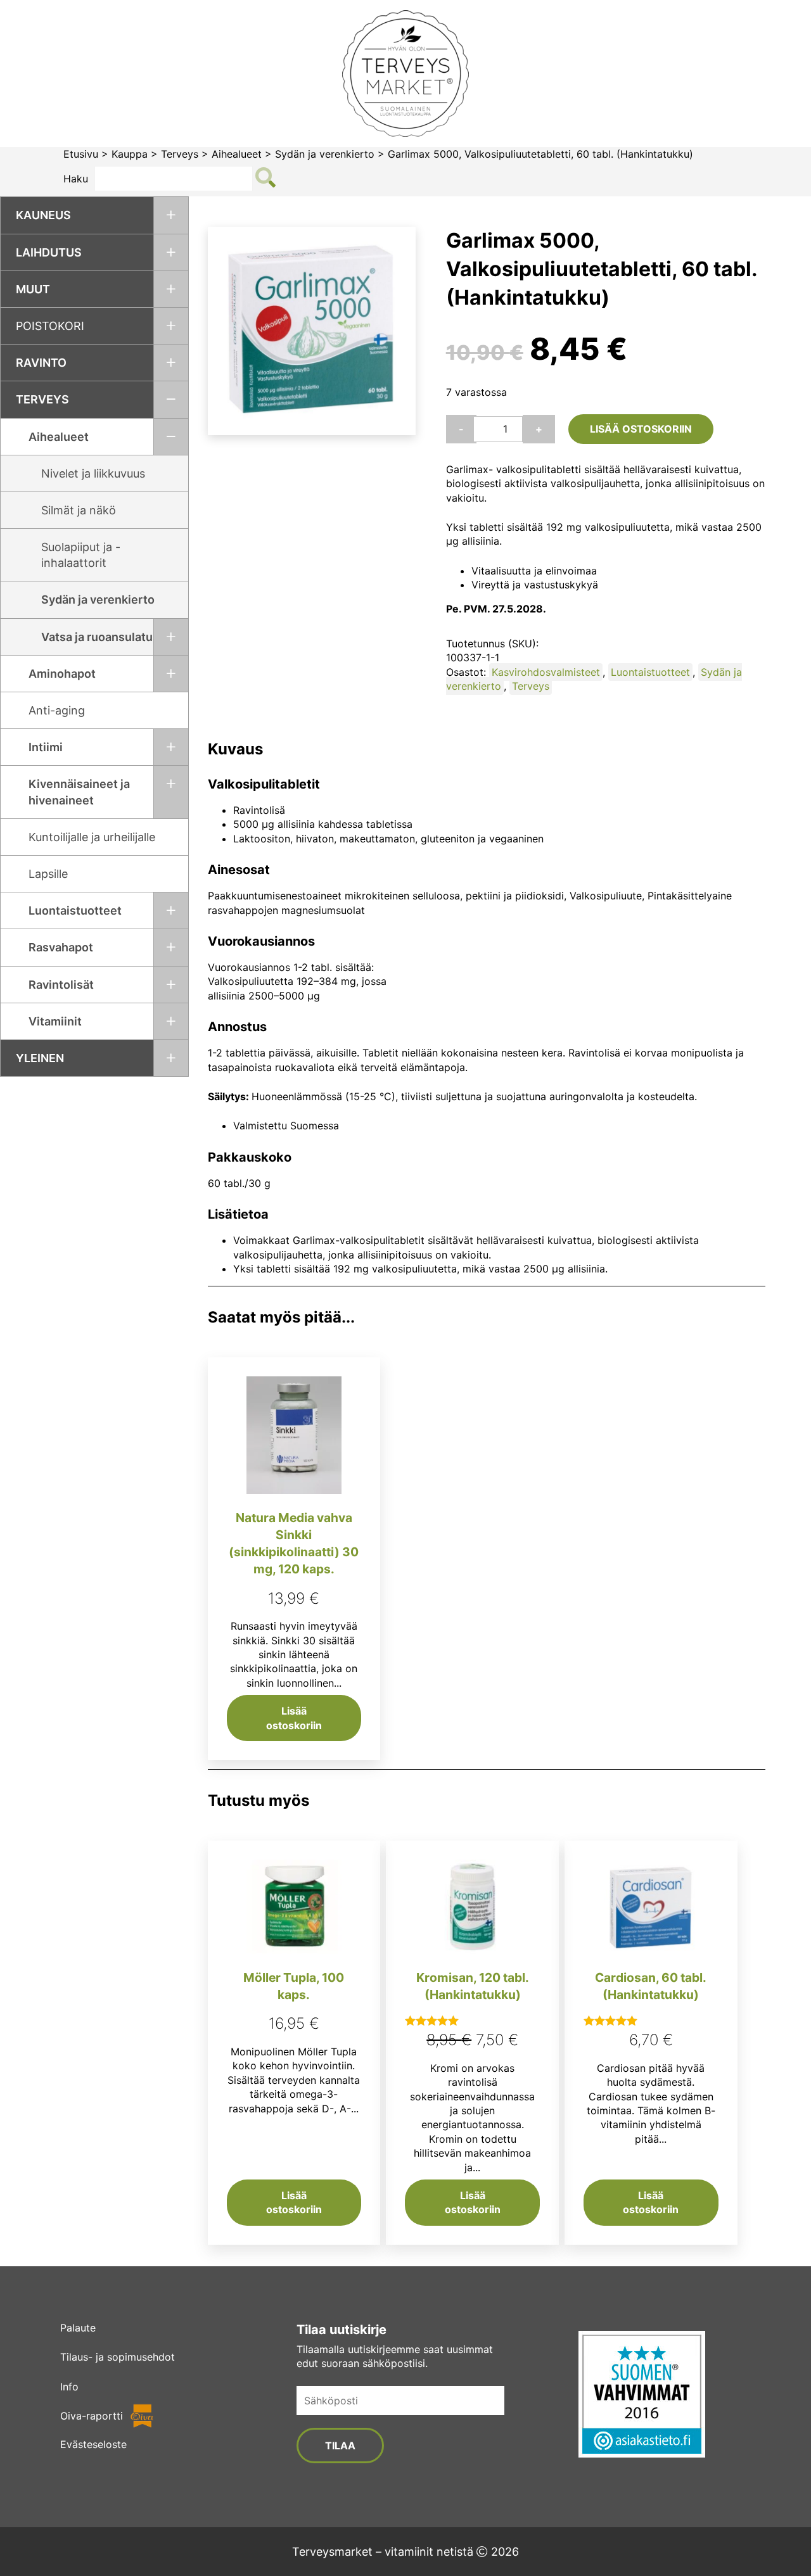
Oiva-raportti (92, 2416)
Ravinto (41, 363)
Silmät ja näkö (79, 510)
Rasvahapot (61, 947)
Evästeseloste (93, 2444)
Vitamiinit (55, 1021)
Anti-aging (57, 710)
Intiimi (46, 747)
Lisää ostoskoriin (641, 429)
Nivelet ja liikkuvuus (93, 473)
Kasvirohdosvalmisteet (546, 672)
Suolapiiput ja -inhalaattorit (81, 555)
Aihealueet (237, 154)
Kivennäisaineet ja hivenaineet (79, 792)
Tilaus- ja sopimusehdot (118, 2357)
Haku (76, 179)
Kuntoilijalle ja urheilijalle (92, 837)
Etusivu (81, 154)
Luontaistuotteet (75, 910)
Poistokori (50, 326)
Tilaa (340, 2446)
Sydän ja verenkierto (325, 154)
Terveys (180, 154)
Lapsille (48, 874)
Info (69, 2387)
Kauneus (43, 215)
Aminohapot (62, 674)
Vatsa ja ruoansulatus (100, 637)
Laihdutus (49, 252)
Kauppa (130, 154)
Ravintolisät (61, 985)
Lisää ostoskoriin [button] (294, 1718)
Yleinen (40, 1058)
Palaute (78, 2328)
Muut (33, 289)
